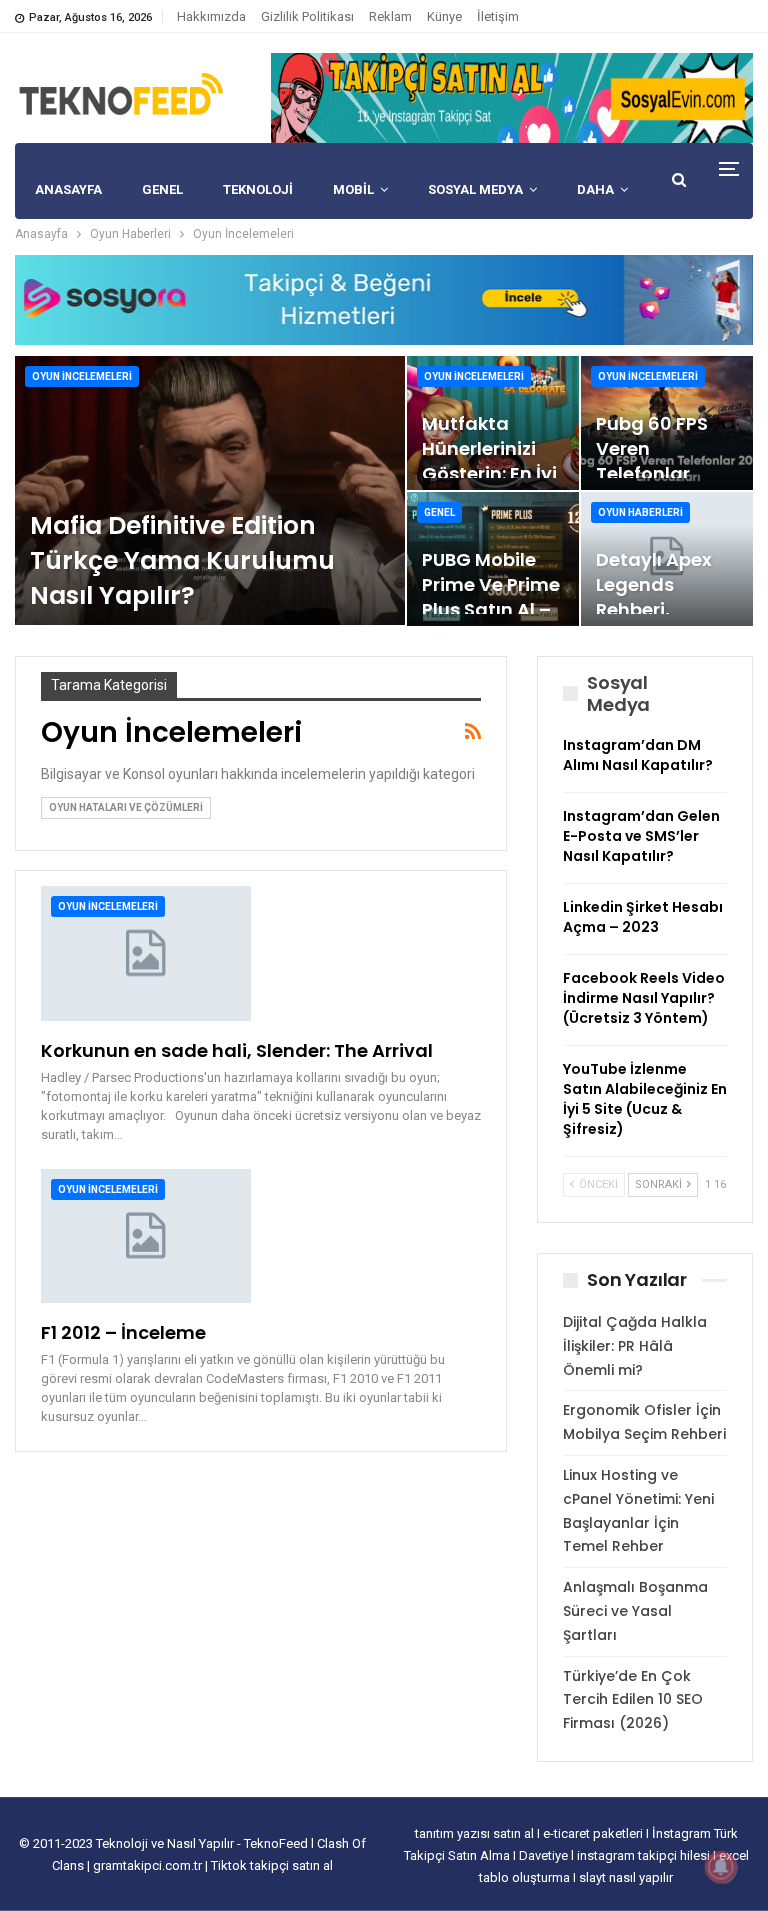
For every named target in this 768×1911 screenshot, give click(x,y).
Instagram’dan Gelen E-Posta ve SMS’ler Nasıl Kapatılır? (641, 836)
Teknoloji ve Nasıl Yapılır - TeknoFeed (203, 1843)
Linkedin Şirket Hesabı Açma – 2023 (643, 917)
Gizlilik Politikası (307, 16)
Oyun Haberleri (640, 512)
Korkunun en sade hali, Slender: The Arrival (237, 1050)
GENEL (162, 189)
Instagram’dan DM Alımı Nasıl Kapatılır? (638, 755)
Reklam (390, 16)
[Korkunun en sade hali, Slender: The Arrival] (146, 953)
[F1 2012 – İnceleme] (146, 1236)
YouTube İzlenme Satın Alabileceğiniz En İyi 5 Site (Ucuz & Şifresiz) (645, 1099)
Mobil (353, 189)
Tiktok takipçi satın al (272, 1865)
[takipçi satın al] (512, 97)
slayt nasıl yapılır (626, 1877)
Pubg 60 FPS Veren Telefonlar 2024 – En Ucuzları (652, 474)
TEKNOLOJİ (258, 189)
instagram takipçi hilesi (645, 1855)
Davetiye (545, 1855)
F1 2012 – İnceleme (123, 1332)
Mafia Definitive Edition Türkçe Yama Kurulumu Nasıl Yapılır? (182, 560)
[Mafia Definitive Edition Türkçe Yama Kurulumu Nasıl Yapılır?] (210, 490)
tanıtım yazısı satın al (474, 1833)
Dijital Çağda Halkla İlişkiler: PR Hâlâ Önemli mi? (635, 1346)
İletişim (498, 16)
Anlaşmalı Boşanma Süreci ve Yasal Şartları (635, 1611)
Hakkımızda (211, 16)
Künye (444, 16)
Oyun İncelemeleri (82, 376)
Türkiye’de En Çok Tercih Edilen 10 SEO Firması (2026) (633, 1700)
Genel (439, 512)
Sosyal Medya (475, 189)
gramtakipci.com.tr (147, 1865)
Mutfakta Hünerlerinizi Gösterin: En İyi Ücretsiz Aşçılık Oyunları (490, 474)
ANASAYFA (68, 189)
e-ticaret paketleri (594, 1833)
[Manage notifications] (721, 1867)
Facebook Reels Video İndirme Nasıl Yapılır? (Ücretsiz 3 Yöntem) (644, 998)
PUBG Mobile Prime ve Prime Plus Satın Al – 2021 (491, 597)
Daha (595, 189)
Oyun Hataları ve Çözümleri (126, 807)
